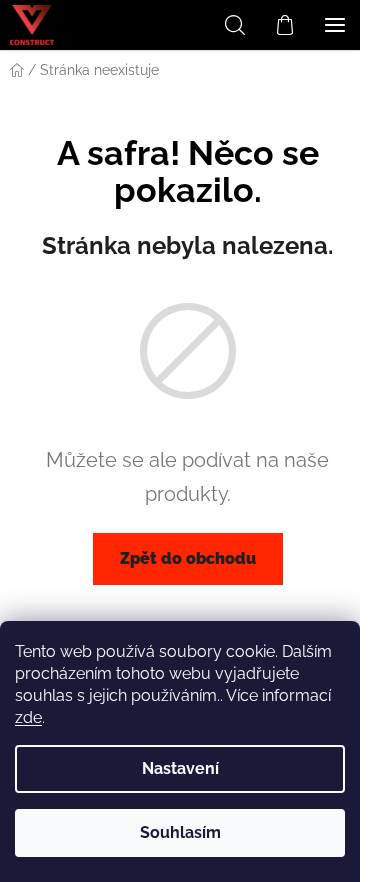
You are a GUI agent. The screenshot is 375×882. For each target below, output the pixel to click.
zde (28, 717)
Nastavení (180, 768)
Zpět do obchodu (188, 558)
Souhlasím (180, 832)
